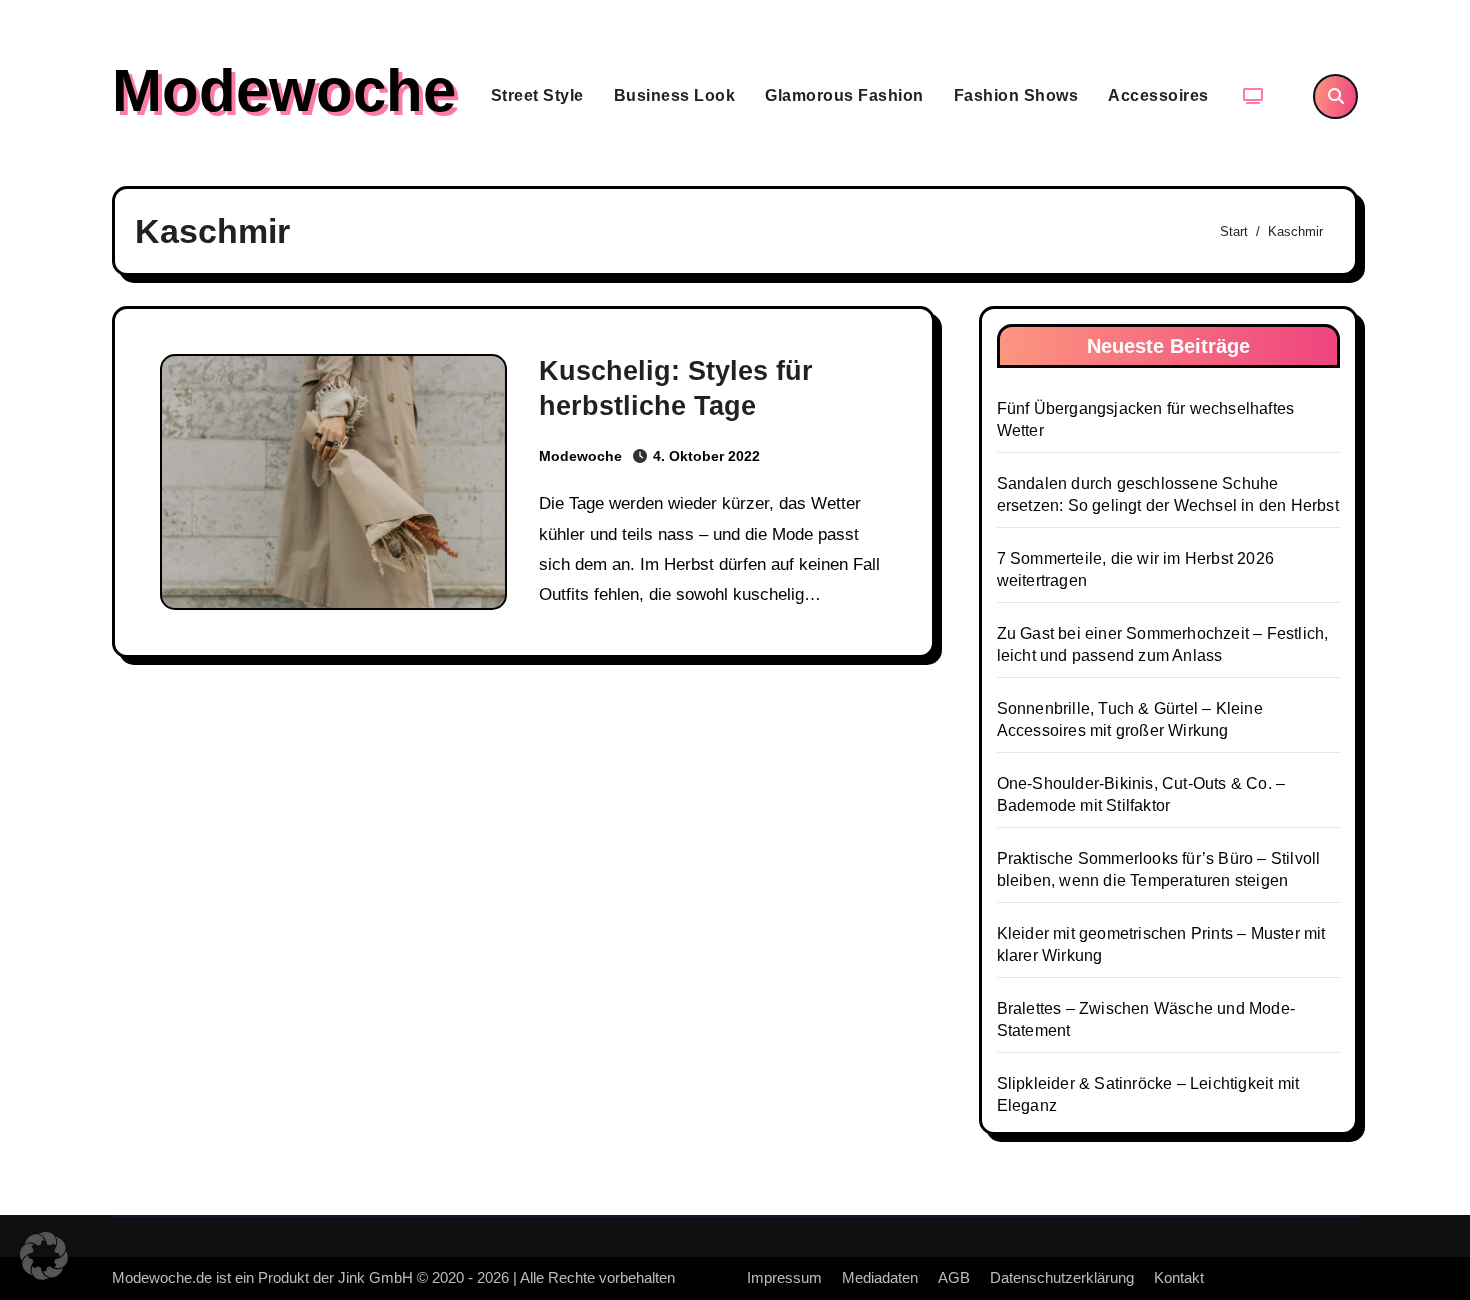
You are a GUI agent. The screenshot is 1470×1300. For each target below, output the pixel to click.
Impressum (784, 1277)
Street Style (537, 95)
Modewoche (284, 90)
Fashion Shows (1016, 95)
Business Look (675, 95)
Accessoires (1158, 95)
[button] (44, 1256)
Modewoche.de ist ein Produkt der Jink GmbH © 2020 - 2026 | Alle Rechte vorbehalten (393, 1277)
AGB (954, 1277)
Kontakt (1179, 1277)
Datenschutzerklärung (1062, 1277)
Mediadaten (880, 1277)
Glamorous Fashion (844, 95)
